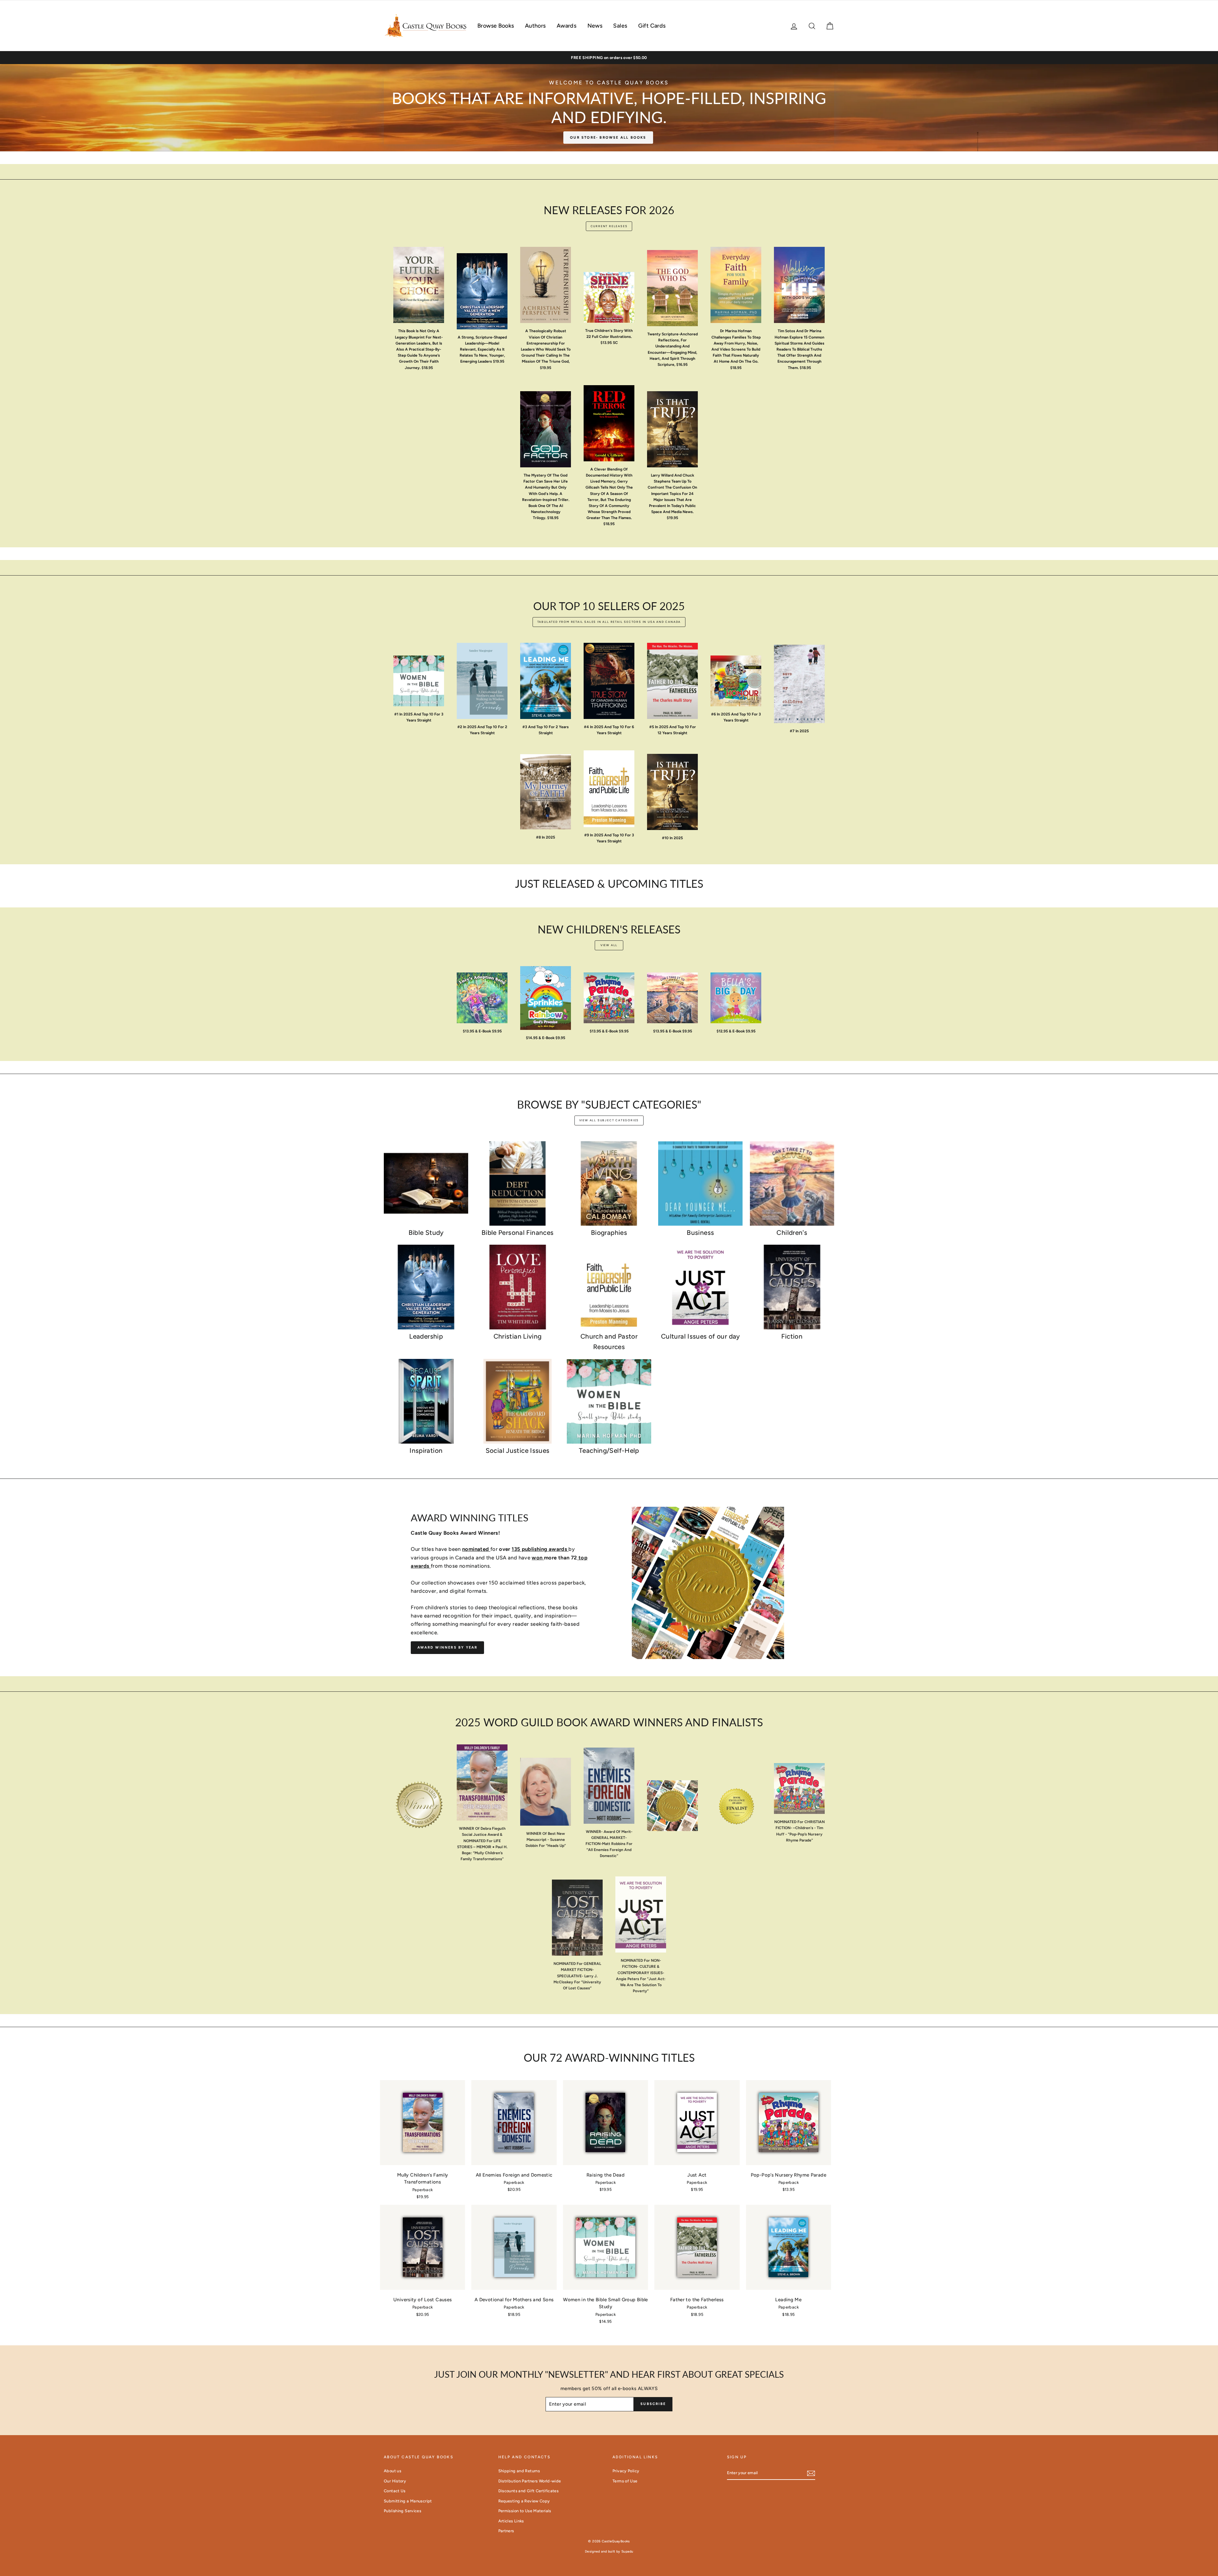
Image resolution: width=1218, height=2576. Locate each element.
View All (609, 945)
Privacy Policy (626, 2471)
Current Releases (609, 226)
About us (393, 2471)
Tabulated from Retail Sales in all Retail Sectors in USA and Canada (609, 622)
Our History (395, 2481)
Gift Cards (652, 26)
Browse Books (496, 26)
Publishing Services (403, 2511)
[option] (609, 58)
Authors (535, 26)
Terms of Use (625, 2481)
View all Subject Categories (609, 1120)
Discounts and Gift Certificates (529, 2491)
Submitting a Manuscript (408, 2501)
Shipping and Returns (519, 2471)
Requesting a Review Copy (524, 2501)
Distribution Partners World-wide (530, 2481)
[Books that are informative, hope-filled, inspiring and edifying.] (609, 108)
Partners (506, 2531)
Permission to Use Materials (525, 2511)
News (595, 26)
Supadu (627, 2551)
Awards (566, 26)
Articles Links (511, 2521)
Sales (620, 26)
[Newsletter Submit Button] (811, 2473)
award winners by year (447, 1647)
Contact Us (395, 2491)
